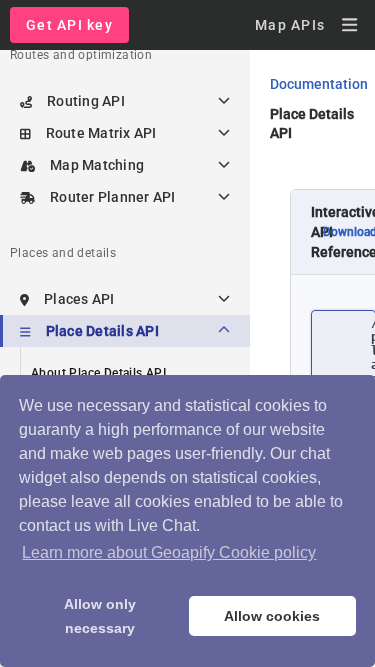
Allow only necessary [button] (100, 616)
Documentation (319, 84)
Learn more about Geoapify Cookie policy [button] (169, 552)
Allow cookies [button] (272, 616)
